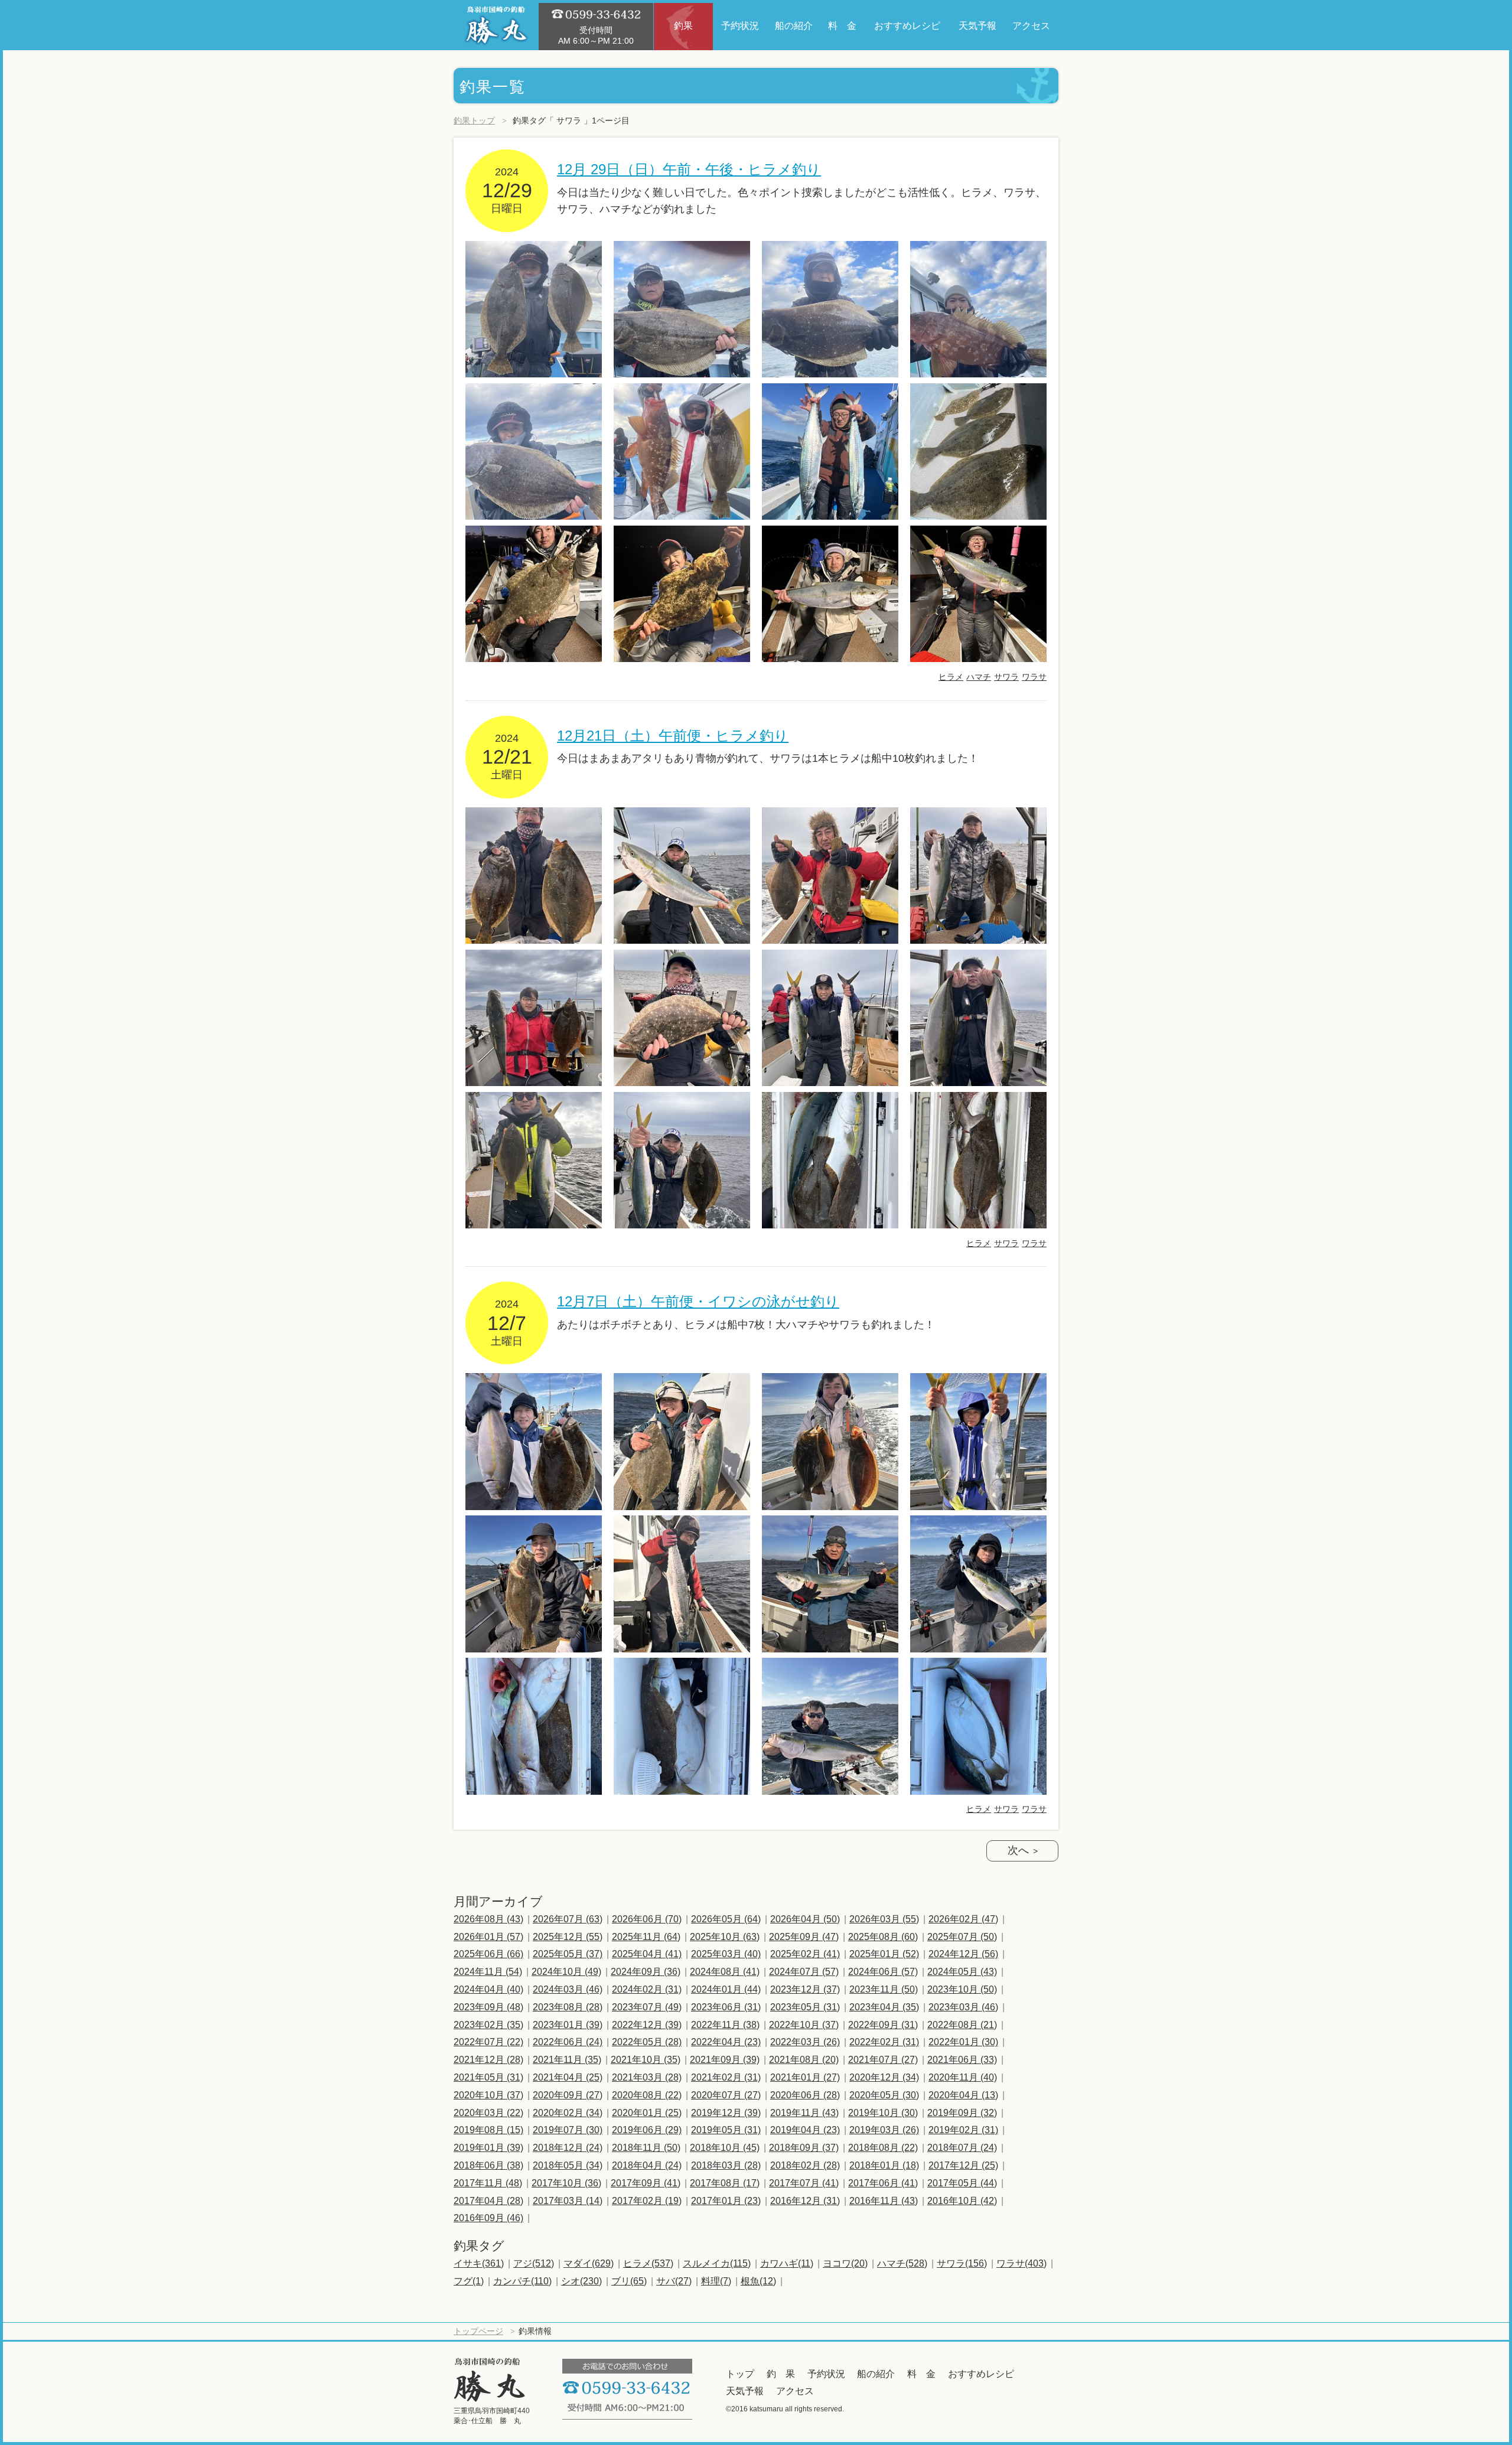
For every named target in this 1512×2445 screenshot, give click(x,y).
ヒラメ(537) (648, 2263)
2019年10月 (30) (883, 2113)
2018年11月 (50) (646, 2148)
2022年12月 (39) (647, 2025)
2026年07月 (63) (568, 1919)
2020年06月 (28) (805, 2095)
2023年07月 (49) (647, 2007)
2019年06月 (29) (647, 2130)
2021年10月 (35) (646, 2060)
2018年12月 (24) (568, 2148)
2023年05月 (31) (805, 2007)
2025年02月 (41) (805, 1954)
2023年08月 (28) (568, 2007)
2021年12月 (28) (488, 2060)
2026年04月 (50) (805, 1919)
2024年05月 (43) (962, 1972)
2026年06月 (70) (647, 1919)
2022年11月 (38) (725, 2025)
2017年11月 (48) (488, 2183)
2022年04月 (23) (726, 2042)
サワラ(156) (962, 2263)
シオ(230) (581, 2281)
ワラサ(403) (1021, 2263)
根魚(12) (758, 2281)
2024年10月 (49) (566, 1972)
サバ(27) (674, 2281)
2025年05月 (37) (568, 1954)
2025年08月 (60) (883, 1937)
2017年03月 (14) (568, 2201)
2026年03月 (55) (884, 1919)
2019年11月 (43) (804, 2113)
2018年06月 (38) (488, 2165)
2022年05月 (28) (647, 2042)
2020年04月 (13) (963, 2095)
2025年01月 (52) (884, 1954)
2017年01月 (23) (726, 2201)
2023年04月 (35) (884, 2007)
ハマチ (979, 677)
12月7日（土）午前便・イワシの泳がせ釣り (698, 1301)
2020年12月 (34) (884, 2077)
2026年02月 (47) (963, 1919)
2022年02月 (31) (884, 2042)
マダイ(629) (589, 2263)
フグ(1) (469, 2281)
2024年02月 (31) (647, 1989)
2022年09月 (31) (883, 2025)
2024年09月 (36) (646, 1972)
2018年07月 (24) (962, 2148)
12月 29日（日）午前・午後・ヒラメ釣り (689, 169)
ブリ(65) (629, 2281)
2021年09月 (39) (725, 2060)
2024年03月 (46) (568, 1989)
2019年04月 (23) (805, 2130)
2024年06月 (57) (883, 1972)
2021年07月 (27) (883, 2060)
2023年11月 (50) (884, 1989)
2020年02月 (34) (568, 2113)
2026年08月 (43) (488, 1919)
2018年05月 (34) (568, 2165)
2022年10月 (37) (804, 2025)
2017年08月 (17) (725, 2183)
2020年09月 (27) (568, 2095)
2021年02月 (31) (726, 2077)
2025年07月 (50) (962, 1937)
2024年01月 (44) (726, 1989)
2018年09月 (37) (804, 2148)
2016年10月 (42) (962, 2201)
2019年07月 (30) (568, 2130)
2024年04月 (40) (488, 1989)
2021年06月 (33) (962, 2060)
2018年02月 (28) (805, 2165)
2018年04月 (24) (647, 2165)
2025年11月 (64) (646, 1937)
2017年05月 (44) (962, 2183)
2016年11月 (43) (884, 2201)
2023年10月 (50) (962, 1989)
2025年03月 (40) (726, 1954)
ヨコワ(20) (845, 2263)
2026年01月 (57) (488, 1937)
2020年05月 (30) (884, 2095)
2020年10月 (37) (488, 2095)
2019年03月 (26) (884, 2130)
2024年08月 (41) (725, 1972)
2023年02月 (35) (488, 2025)
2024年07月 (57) (804, 1972)
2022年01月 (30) (963, 2042)
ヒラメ (951, 677)
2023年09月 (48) (488, 2007)
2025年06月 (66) (488, 1954)
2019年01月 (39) (488, 2148)
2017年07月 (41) (804, 2183)
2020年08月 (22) (647, 2095)
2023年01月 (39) (568, 2025)
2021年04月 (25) (568, 2077)
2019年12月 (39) (726, 2113)
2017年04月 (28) (488, 2201)
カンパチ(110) (522, 2281)
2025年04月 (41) (647, 1954)
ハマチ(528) (902, 2263)
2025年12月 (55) (568, 1937)
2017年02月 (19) (647, 2201)
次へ (1018, 1850)
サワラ (1006, 677)
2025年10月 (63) (725, 1937)
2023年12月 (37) (805, 1989)
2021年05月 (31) (488, 2077)
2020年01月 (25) (647, 2113)
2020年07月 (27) (726, 2095)
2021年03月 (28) (647, 2077)
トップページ (478, 2331)
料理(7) (716, 2281)
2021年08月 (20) (804, 2060)
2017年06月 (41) (883, 2183)
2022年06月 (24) (568, 2042)
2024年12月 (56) (963, 1954)
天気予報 (745, 2391)
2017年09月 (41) (646, 2183)
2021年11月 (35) (567, 2060)
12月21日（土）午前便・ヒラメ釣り (673, 736)
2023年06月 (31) (726, 2007)
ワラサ (1034, 677)
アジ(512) (534, 2263)
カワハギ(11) (787, 2263)
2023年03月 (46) (963, 2007)
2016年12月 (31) (805, 2201)
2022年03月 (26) (805, 2042)
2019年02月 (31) (963, 2130)
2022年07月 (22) (488, 2042)
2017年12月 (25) (963, 2165)
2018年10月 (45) (725, 2148)
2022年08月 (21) (962, 2025)
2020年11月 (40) (963, 2077)
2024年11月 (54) (488, 1972)
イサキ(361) (479, 2263)
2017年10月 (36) (566, 2183)
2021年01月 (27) (805, 2077)
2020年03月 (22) (488, 2113)
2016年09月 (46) (488, 2218)
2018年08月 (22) (883, 2148)
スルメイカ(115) (717, 2263)
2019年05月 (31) (726, 2130)
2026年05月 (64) (726, 1919)
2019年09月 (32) (962, 2113)
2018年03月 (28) (726, 2165)
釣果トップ (474, 120)
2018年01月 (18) (884, 2165)
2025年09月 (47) (804, 1937)
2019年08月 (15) (488, 2130)
